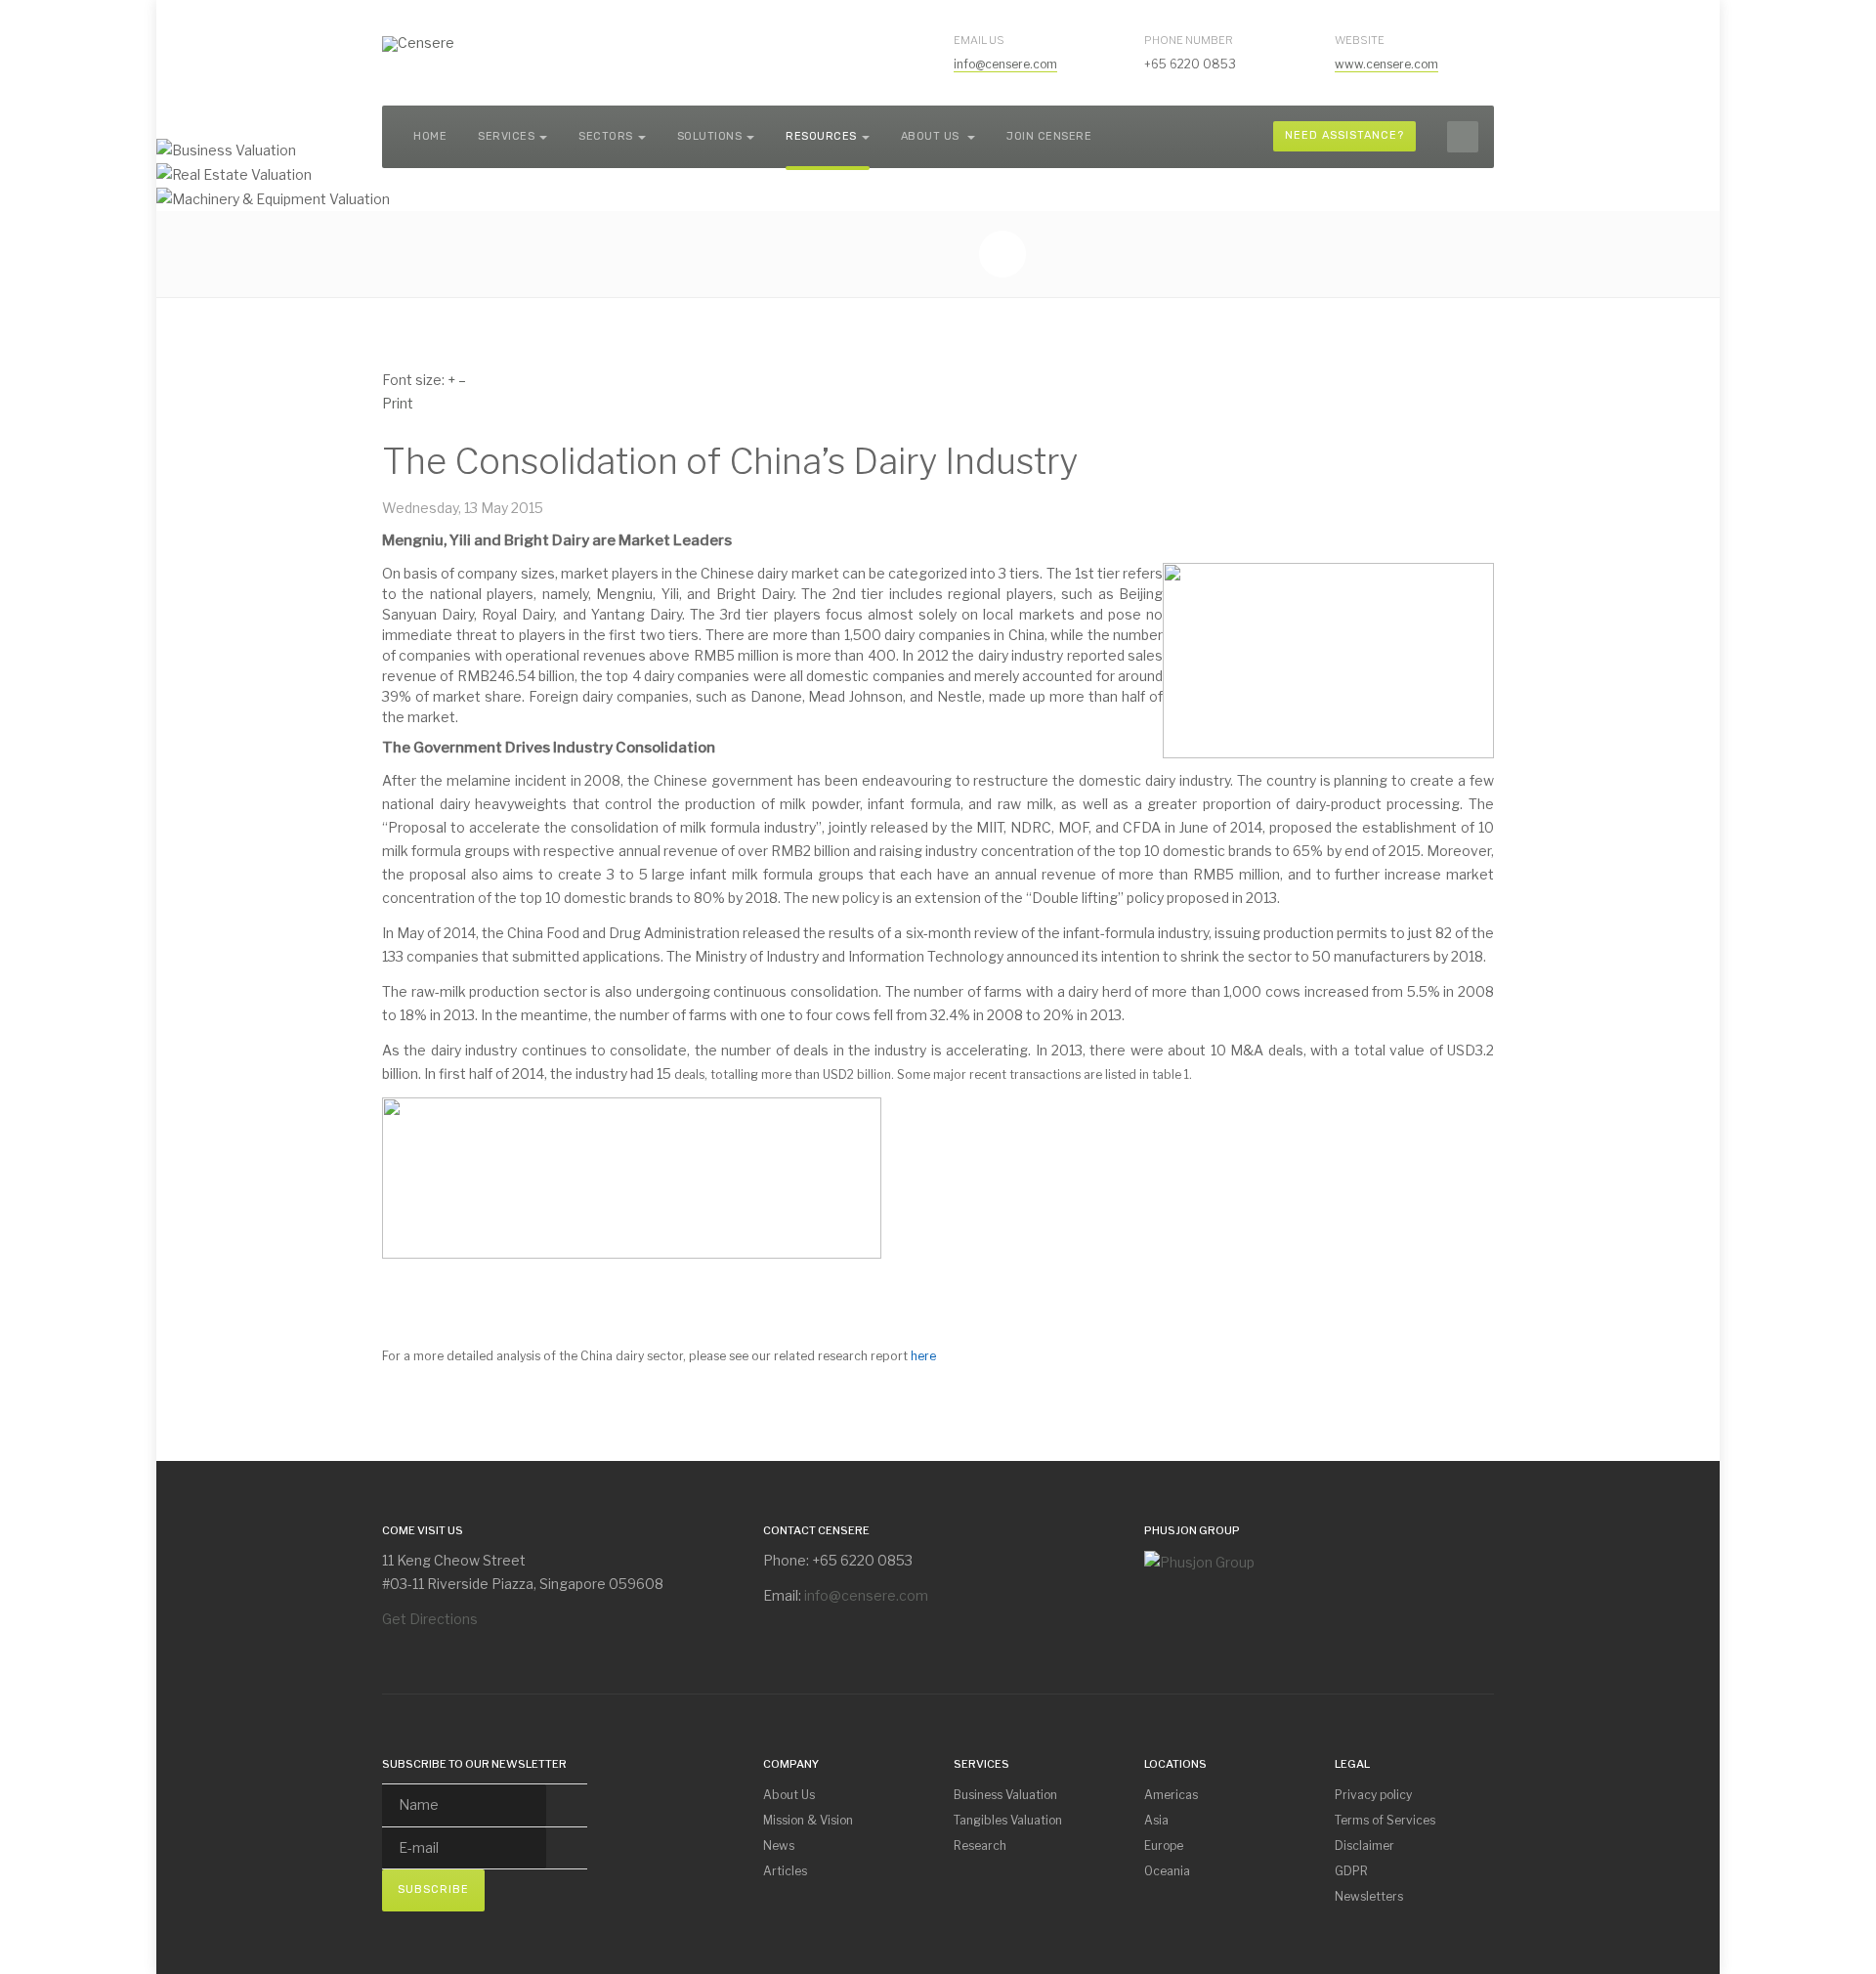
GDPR (1351, 1871)
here (923, 1356)
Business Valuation (1005, 1795)
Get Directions (430, 1619)
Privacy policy (1373, 1795)
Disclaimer (1364, 1845)
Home (430, 136)
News (779, 1845)
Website (1360, 40)
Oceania (1167, 1871)
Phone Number (1189, 40)
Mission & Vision (808, 1820)
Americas (1171, 1795)
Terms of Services (1385, 1820)
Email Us (979, 40)
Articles (785, 1871)
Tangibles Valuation (1008, 1820)
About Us (932, 136)
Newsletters (1369, 1896)
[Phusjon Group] (1199, 1560)
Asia (1156, 1820)
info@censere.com (1005, 64)
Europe (1164, 1845)
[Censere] (418, 44)
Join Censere (1049, 136)
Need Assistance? (1344, 135)
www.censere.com (1386, 64)
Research (980, 1845)
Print (398, 403)
